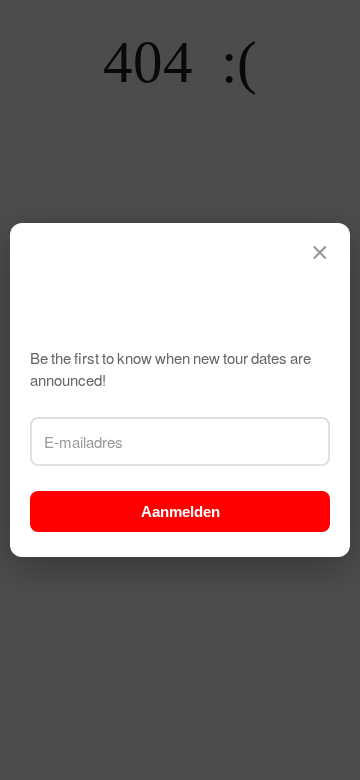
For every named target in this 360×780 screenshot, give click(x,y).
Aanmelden (180, 511)
